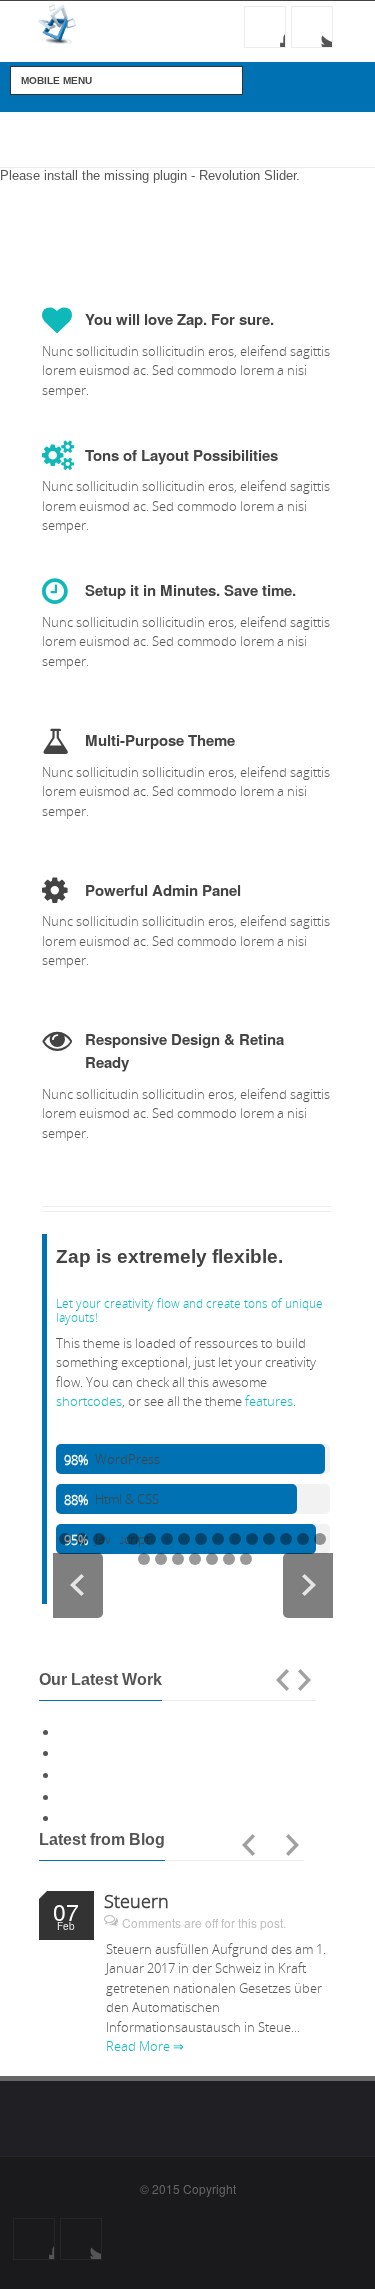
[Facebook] (265, 27)
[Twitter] (312, 27)
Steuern (136, 1901)
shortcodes (89, 1401)
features (269, 1401)
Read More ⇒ (145, 2046)
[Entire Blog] (271, 1845)
